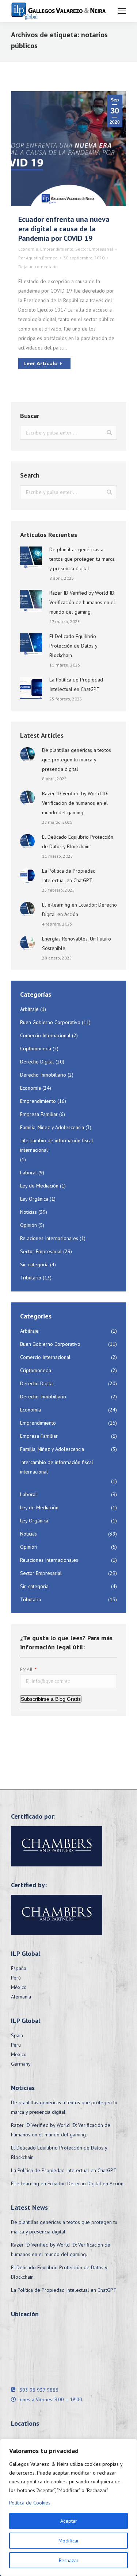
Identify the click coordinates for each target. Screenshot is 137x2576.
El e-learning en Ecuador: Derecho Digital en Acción (79, 909)
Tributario (31, 1278)
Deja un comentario (38, 267)
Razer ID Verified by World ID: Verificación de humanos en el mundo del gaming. (82, 602)
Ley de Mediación (39, 1186)
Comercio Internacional (45, 1035)
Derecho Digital (37, 1062)
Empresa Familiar (39, 1114)
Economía (28, 249)
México (19, 1987)
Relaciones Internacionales (49, 1238)
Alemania (21, 1997)
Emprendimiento (57, 249)
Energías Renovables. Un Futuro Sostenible (77, 943)
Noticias (28, 1212)
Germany (21, 2064)
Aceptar (69, 2521)
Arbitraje (29, 1009)
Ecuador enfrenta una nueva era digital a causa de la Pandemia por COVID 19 (64, 229)
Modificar (69, 2541)
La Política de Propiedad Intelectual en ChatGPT (76, 684)
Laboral (28, 1173)
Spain (17, 2035)
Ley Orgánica (34, 1199)
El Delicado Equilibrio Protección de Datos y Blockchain (73, 646)
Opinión (28, 1225)
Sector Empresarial (94, 249)
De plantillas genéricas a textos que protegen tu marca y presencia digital (82, 559)
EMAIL (27, 1669)
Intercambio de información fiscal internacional (57, 1145)
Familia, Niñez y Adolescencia (52, 1127)
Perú (16, 1978)
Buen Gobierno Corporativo (50, 1022)
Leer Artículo (41, 363)
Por (38, 258)
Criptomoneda (36, 1048)
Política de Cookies (30, 2503)
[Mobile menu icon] (122, 11)
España (19, 1968)
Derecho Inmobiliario (43, 1075)
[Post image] (31, 557)
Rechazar (69, 2560)
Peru (16, 2045)
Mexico (19, 2054)
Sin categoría (34, 1264)
